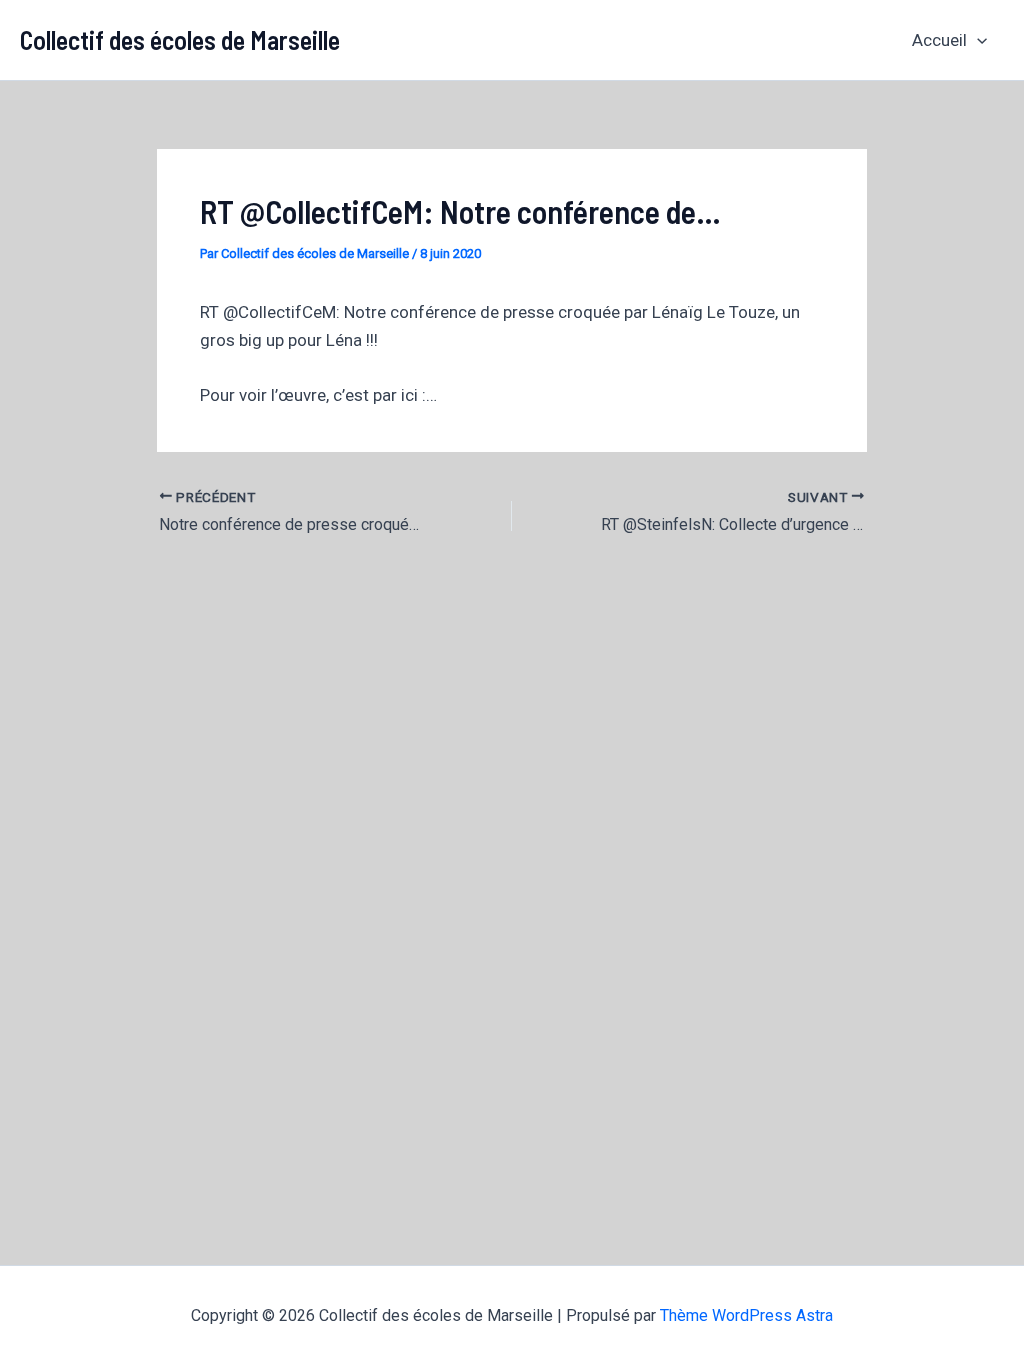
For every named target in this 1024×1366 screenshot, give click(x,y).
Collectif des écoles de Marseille (180, 39)
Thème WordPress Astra (746, 1315)
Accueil (939, 40)
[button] (977, 40)
